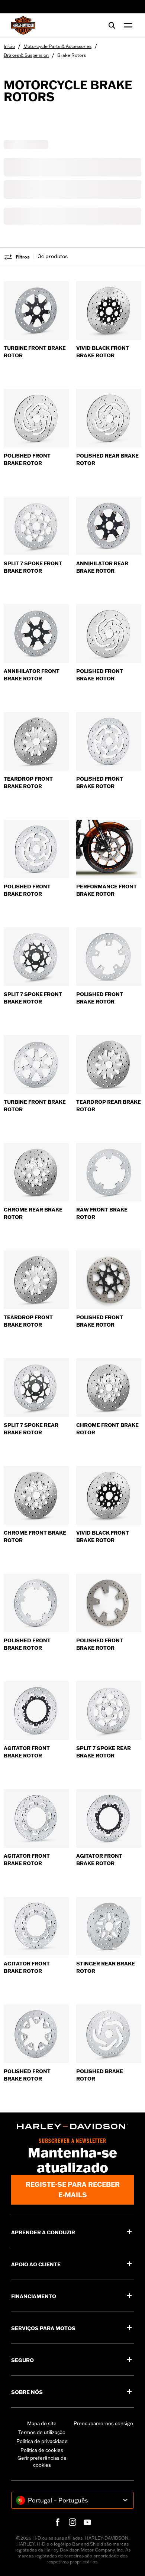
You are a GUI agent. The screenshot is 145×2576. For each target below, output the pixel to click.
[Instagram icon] (72, 2522)
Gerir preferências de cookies (42, 2462)
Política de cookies (42, 2450)
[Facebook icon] (58, 2522)
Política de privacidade (42, 2441)
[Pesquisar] (112, 25)
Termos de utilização (42, 2432)
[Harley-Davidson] (72, 2126)
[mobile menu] (126, 25)
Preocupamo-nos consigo (103, 2423)
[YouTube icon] (87, 2522)
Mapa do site (42, 2423)
